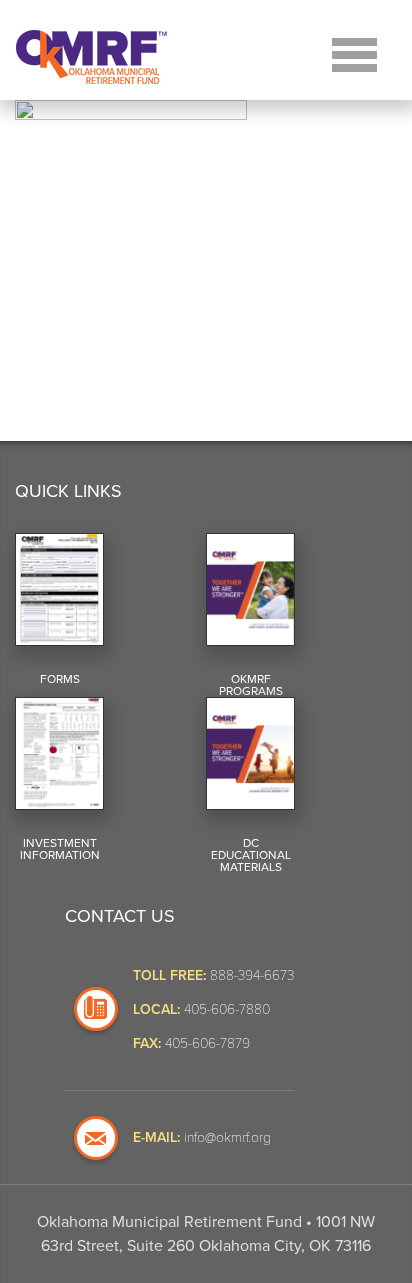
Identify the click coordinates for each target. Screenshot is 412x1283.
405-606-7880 (227, 1008)
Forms (60, 679)
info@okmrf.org (227, 1136)
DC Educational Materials (251, 855)
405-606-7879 (207, 1042)
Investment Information (60, 849)
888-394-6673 (252, 974)
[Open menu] (354, 52)
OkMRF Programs (251, 685)
